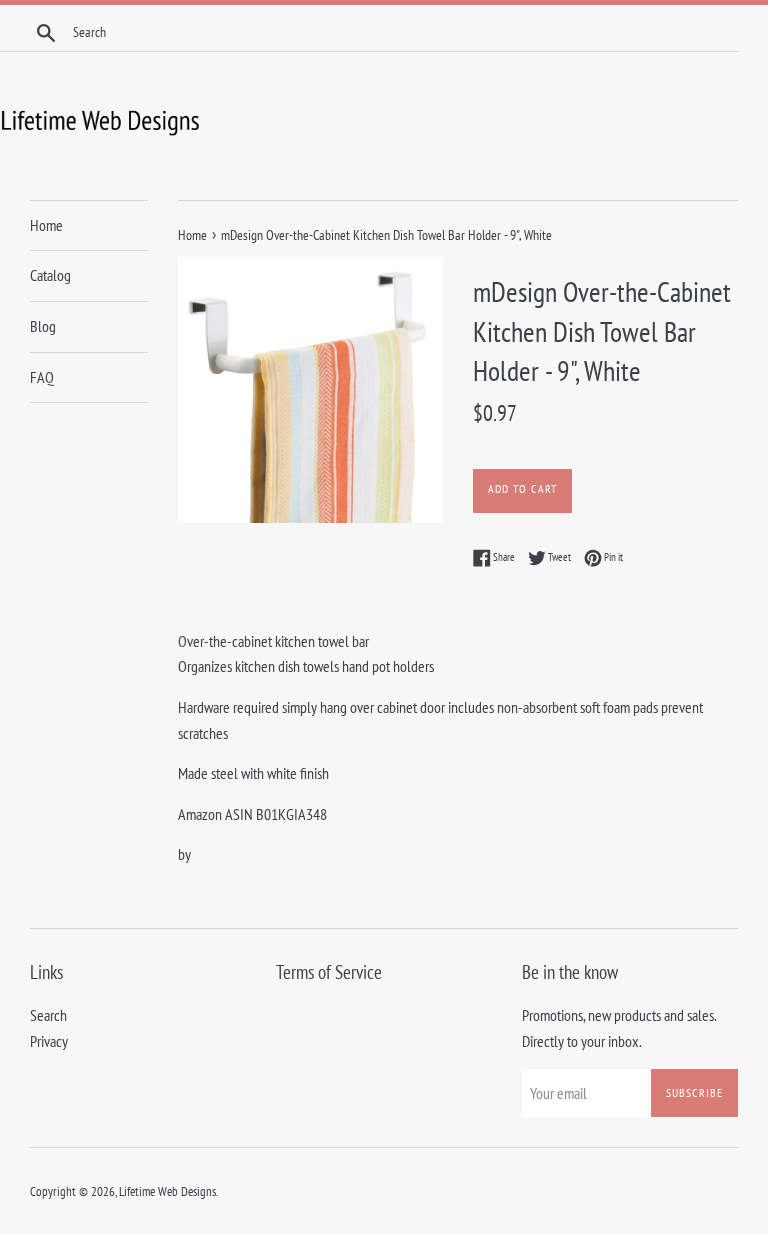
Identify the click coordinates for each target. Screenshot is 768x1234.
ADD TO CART (522, 488)
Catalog (50, 275)
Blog (43, 326)
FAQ (42, 377)
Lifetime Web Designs (167, 1191)
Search (48, 1015)
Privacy (49, 1041)
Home (46, 225)
